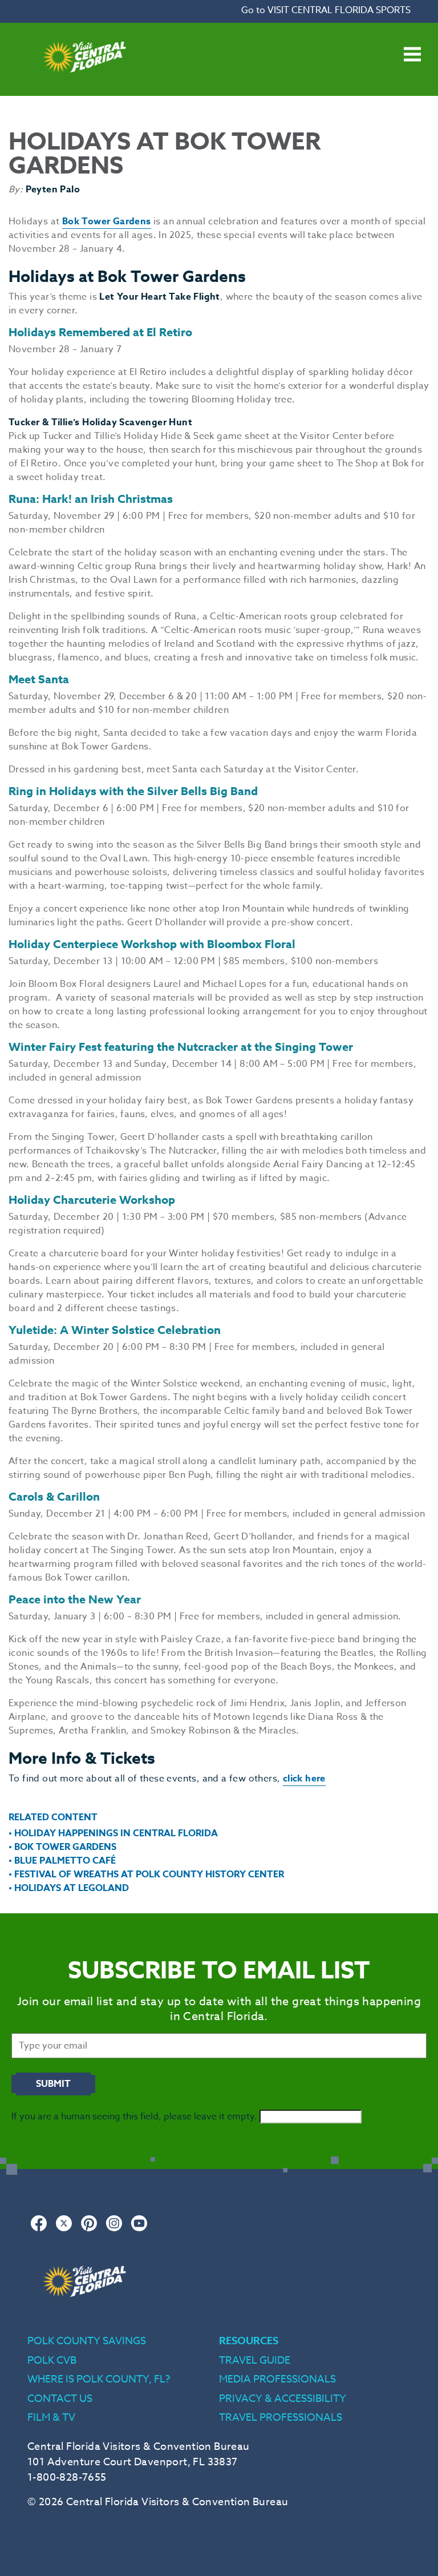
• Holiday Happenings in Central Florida (113, 1833)
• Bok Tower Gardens (62, 1847)
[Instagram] (114, 2229)
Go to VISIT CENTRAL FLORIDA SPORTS (326, 10)
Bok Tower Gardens (107, 221)
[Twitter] (64, 2229)
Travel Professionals (281, 2418)
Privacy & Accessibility (283, 2399)
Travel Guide (255, 2361)
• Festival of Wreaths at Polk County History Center (146, 1874)
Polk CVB (52, 2361)
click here (304, 1779)
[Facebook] (39, 2229)
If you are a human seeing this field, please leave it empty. (135, 2117)
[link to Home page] (84, 89)
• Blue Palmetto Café (62, 1861)
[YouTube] (139, 2229)
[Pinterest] (89, 2229)
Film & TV (51, 2418)
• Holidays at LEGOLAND (69, 1888)
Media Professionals (277, 2379)
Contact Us (60, 2399)
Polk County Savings (87, 2341)
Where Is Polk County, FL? (99, 2379)
